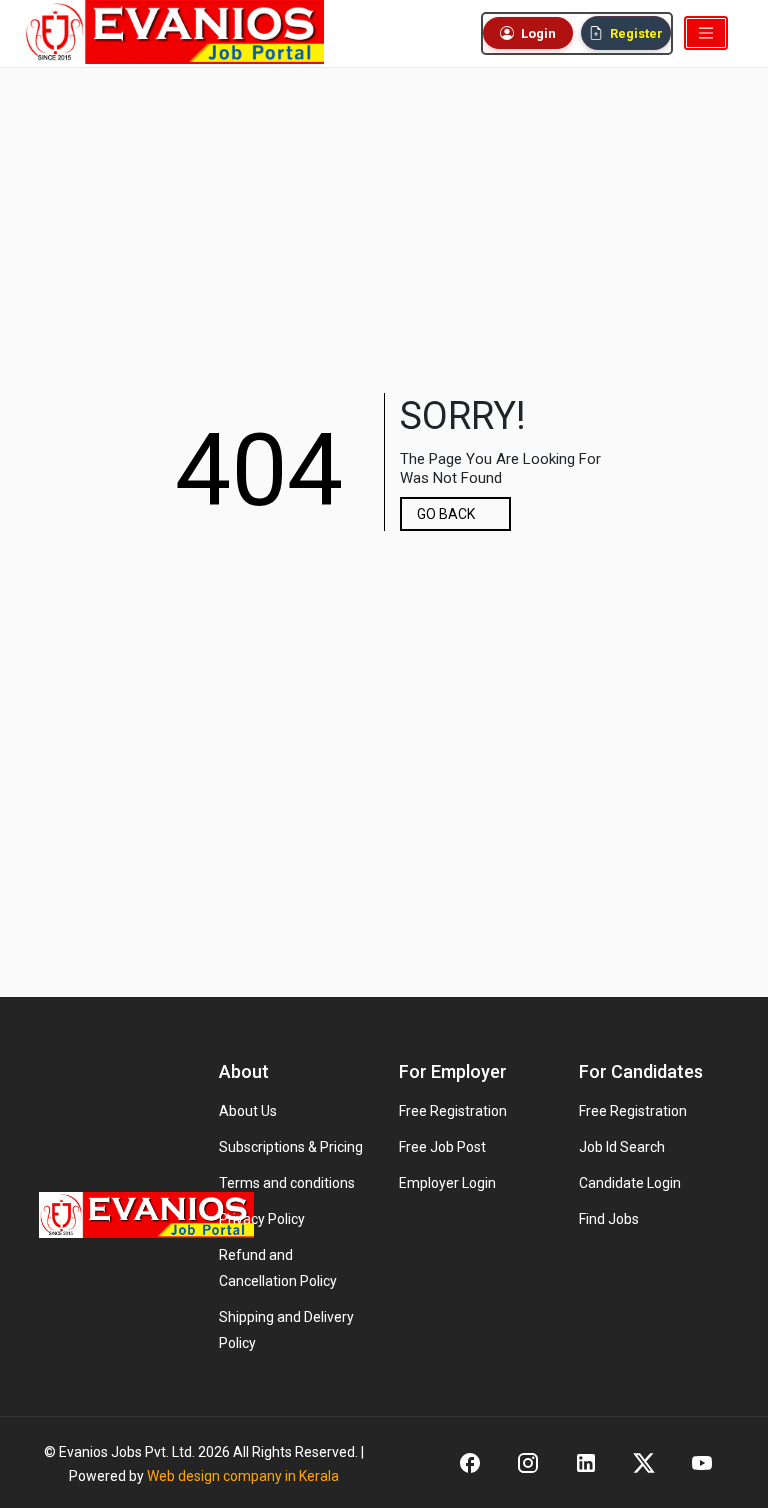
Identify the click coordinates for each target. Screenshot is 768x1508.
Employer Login (447, 1183)
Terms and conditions (287, 1183)
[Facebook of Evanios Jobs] (470, 1462)
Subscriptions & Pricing (291, 1147)
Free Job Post (442, 1147)
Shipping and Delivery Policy (286, 1330)
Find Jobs (609, 1219)
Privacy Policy (262, 1219)
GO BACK (446, 514)
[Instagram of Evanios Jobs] (528, 1462)
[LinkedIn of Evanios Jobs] (586, 1462)
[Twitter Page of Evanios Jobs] (644, 1462)
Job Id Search (622, 1147)
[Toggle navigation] (706, 33)
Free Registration (453, 1111)
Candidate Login (630, 1183)
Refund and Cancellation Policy (278, 1268)
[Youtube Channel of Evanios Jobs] (702, 1462)
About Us (248, 1111)
